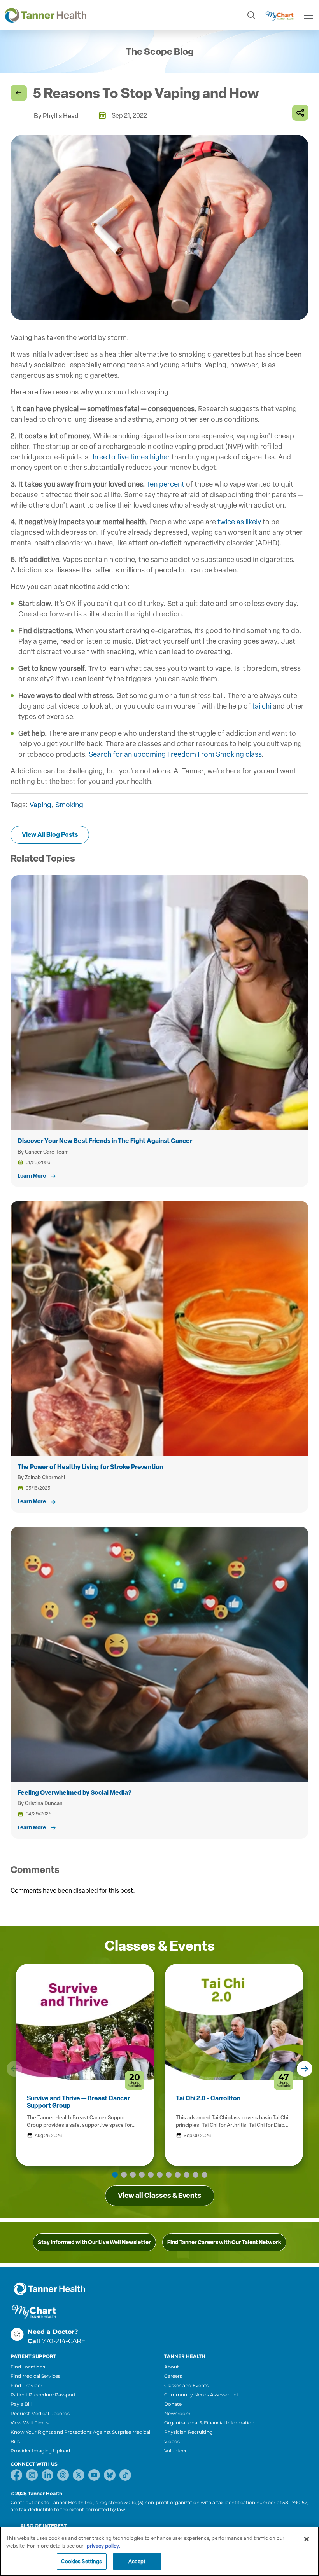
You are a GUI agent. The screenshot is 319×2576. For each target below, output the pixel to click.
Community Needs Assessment (201, 2395)
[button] (14, 2069)
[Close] (307, 2539)
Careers (173, 2376)
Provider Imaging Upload (40, 2451)
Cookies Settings (82, 2561)
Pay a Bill (21, 2404)
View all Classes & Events (160, 2196)
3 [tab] (133, 2175)
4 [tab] (142, 2175)
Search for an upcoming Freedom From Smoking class (175, 754)
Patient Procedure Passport (43, 2395)
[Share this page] (300, 113)
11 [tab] (204, 2175)
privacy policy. (103, 2546)
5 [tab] (151, 2175)
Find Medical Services (35, 2376)
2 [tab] (124, 2175)
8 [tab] (178, 2175)
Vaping (40, 805)
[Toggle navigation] (308, 15)
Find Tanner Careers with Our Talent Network (224, 2242)
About (172, 2367)
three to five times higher (130, 457)
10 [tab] (195, 2175)
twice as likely (239, 522)
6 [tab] (160, 2175)
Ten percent (166, 484)
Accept (137, 2561)
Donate (173, 2404)
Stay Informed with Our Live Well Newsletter (94, 2242)
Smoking (69, 805)
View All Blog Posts (50, 835)
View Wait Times (30, 2423)
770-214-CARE (64, 2341)
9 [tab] (187, 2175)
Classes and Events (186, 2385)
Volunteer (175, 2451)
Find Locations (28, 2367)
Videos (172, 2441)
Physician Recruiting (188, 2432)
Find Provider (26, 2385)
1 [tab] (115, 2175)
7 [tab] (169, 2175)
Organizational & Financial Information (209, 2423)
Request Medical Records (40, 2413)
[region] (159, 2551)
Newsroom (177, 2413)
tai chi (262, 706)
